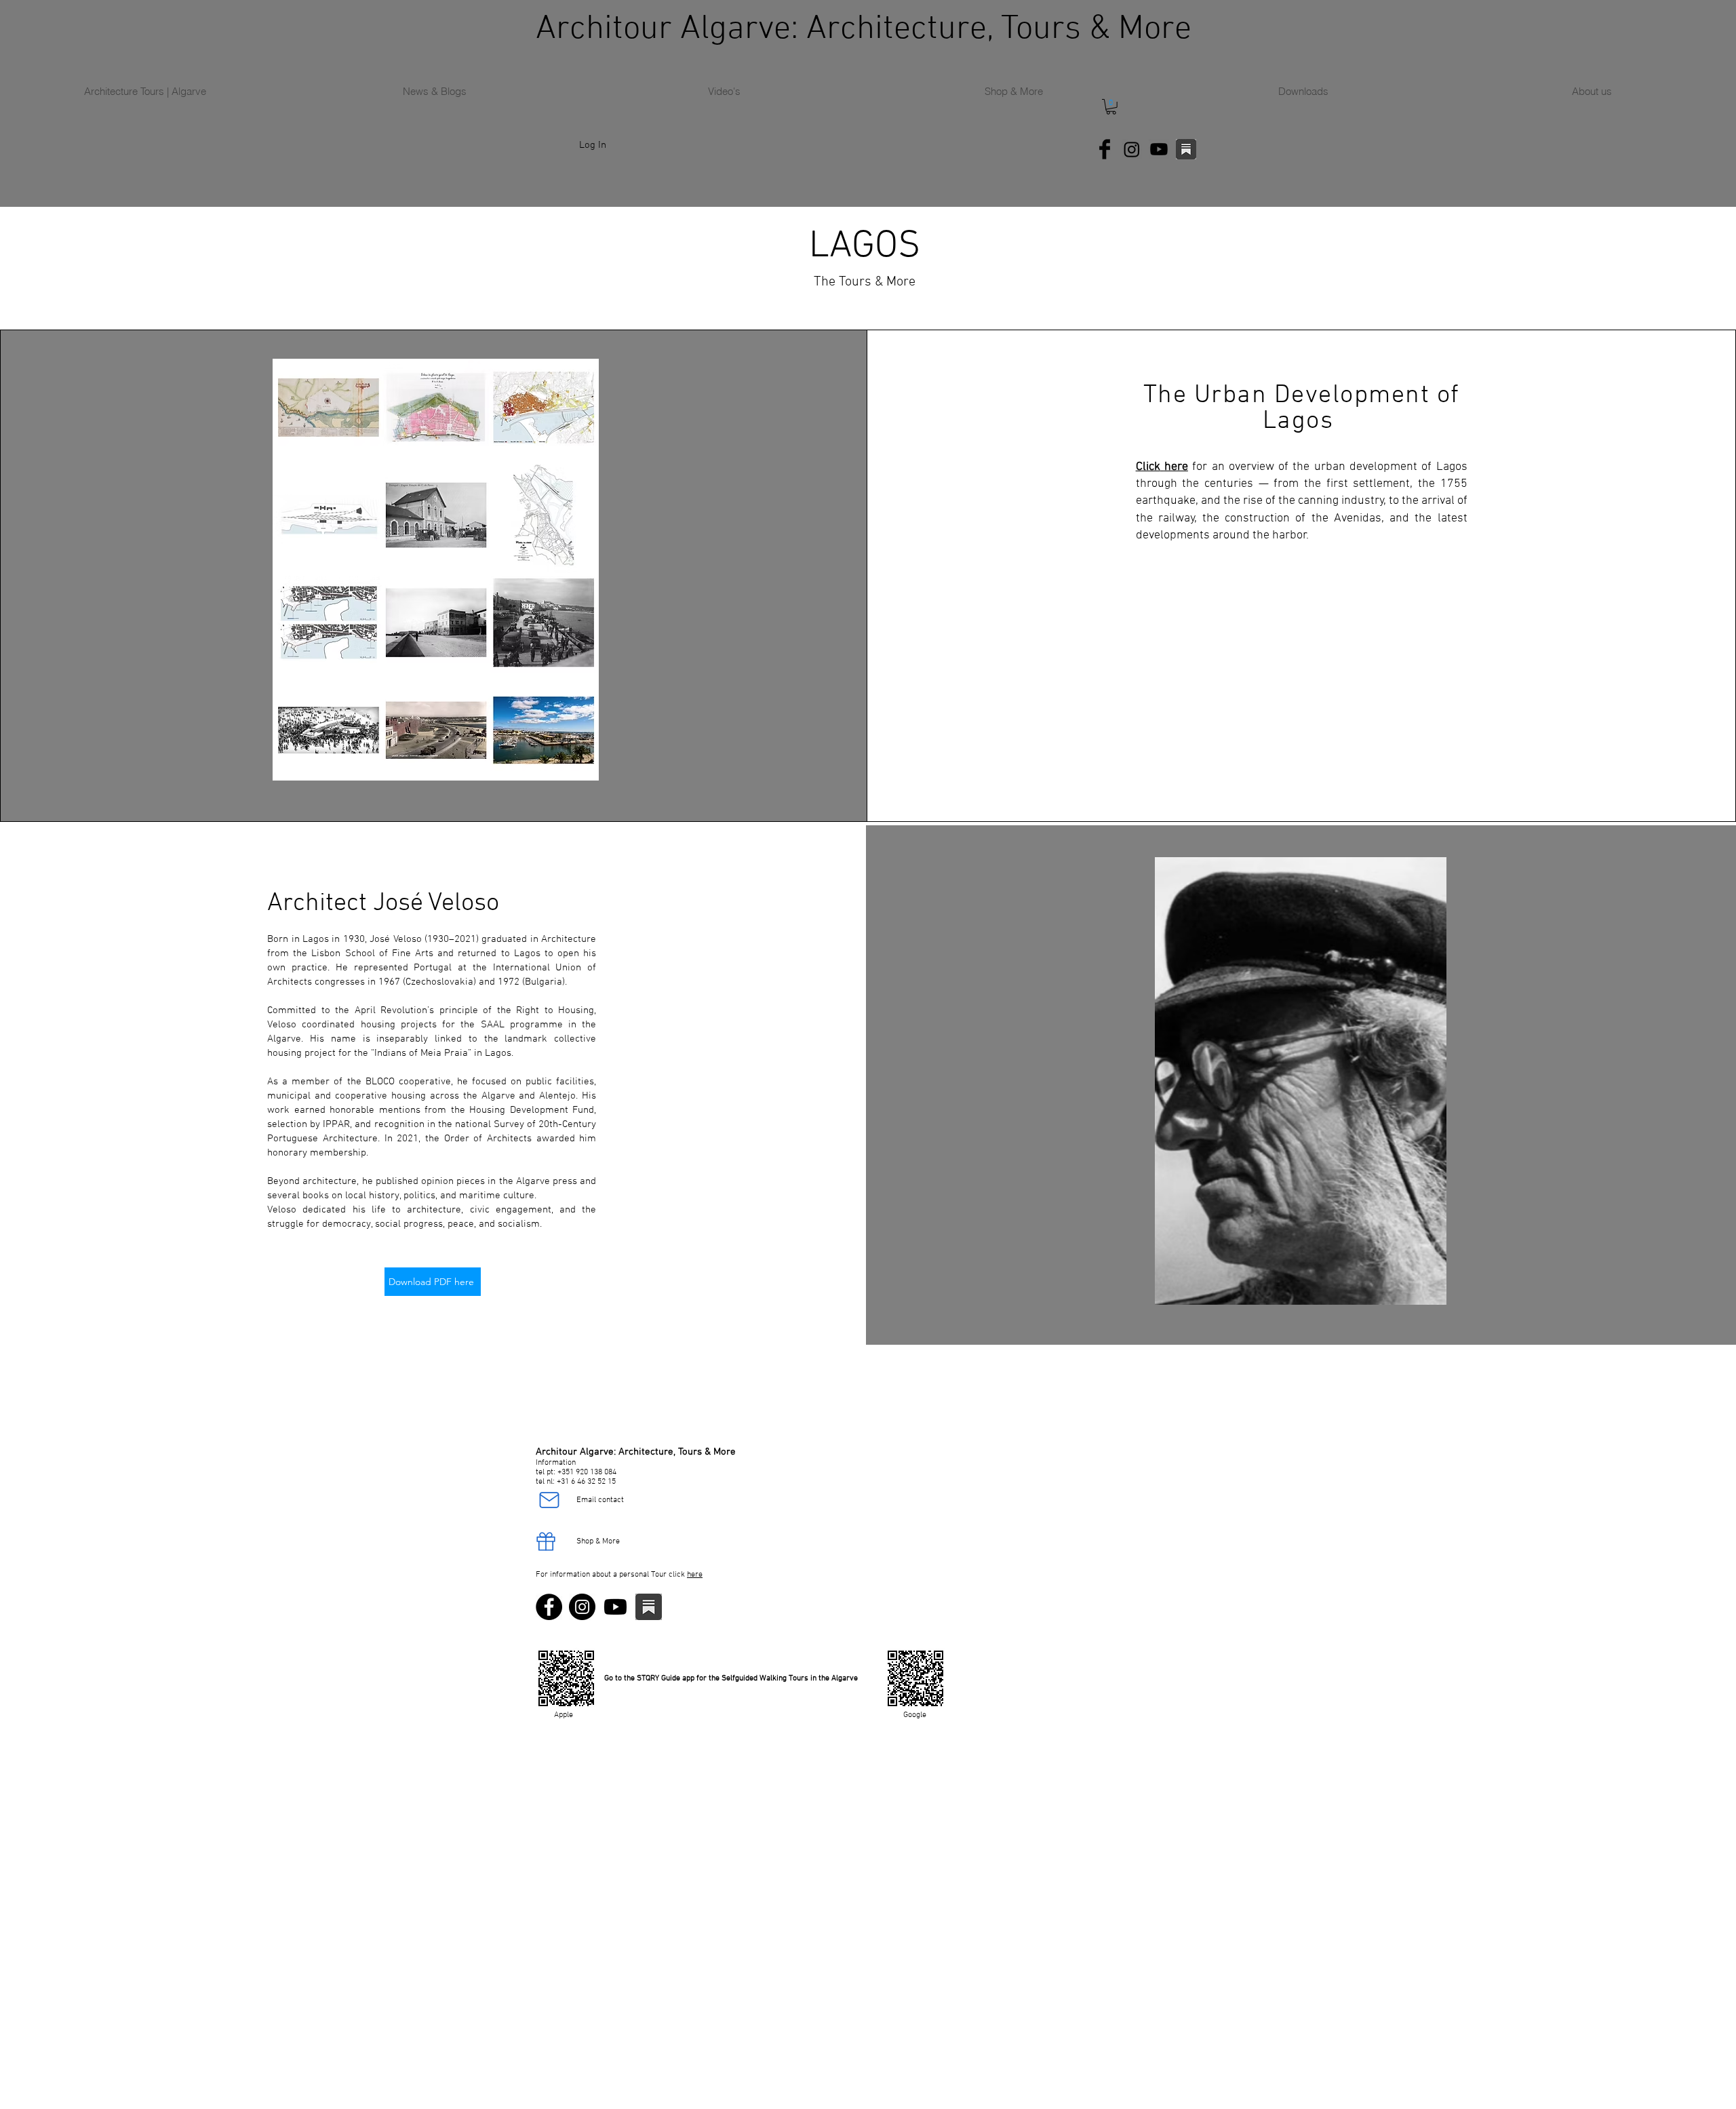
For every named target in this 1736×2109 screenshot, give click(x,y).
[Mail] (549, 1500)
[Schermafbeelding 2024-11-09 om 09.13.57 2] (1186, 149)
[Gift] (546, 1541)
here (695, 1575)
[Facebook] (549, 1607)
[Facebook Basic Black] (1105, 149)
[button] (1111, 107)
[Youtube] (1159, 149)
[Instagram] (1132, 149)
